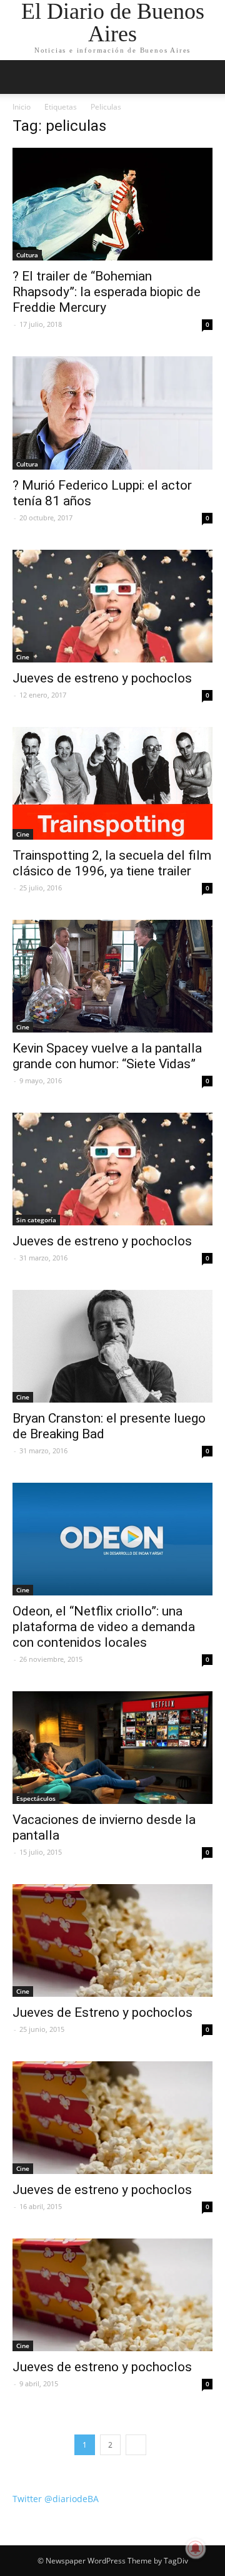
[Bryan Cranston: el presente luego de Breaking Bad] (112, 1346)
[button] (207, 77)
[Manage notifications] (196, 2548)
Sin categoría (36, 1220)
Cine (23, 657)
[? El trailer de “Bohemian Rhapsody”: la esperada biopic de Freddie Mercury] (112, 204)
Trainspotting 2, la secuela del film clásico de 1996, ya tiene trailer (112, 863)
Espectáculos (36, 1798)
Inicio (22, 107)
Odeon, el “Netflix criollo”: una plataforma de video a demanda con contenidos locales (104, 1627)
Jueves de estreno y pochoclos (102, 678)
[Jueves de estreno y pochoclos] (112, 606)
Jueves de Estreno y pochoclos (102, 2012)
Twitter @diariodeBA (56, 2499)
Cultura (27, 255)
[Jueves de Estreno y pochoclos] (112, 1940)
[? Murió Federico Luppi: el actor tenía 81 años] (112, 413)
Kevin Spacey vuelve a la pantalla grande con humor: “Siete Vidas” (107, 1056)
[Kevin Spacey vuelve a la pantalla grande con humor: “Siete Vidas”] (112, 976)
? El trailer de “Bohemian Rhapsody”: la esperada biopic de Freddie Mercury (107, 292)
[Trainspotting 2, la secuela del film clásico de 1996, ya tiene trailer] (112, 783)
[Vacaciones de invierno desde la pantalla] (112, 1748)
